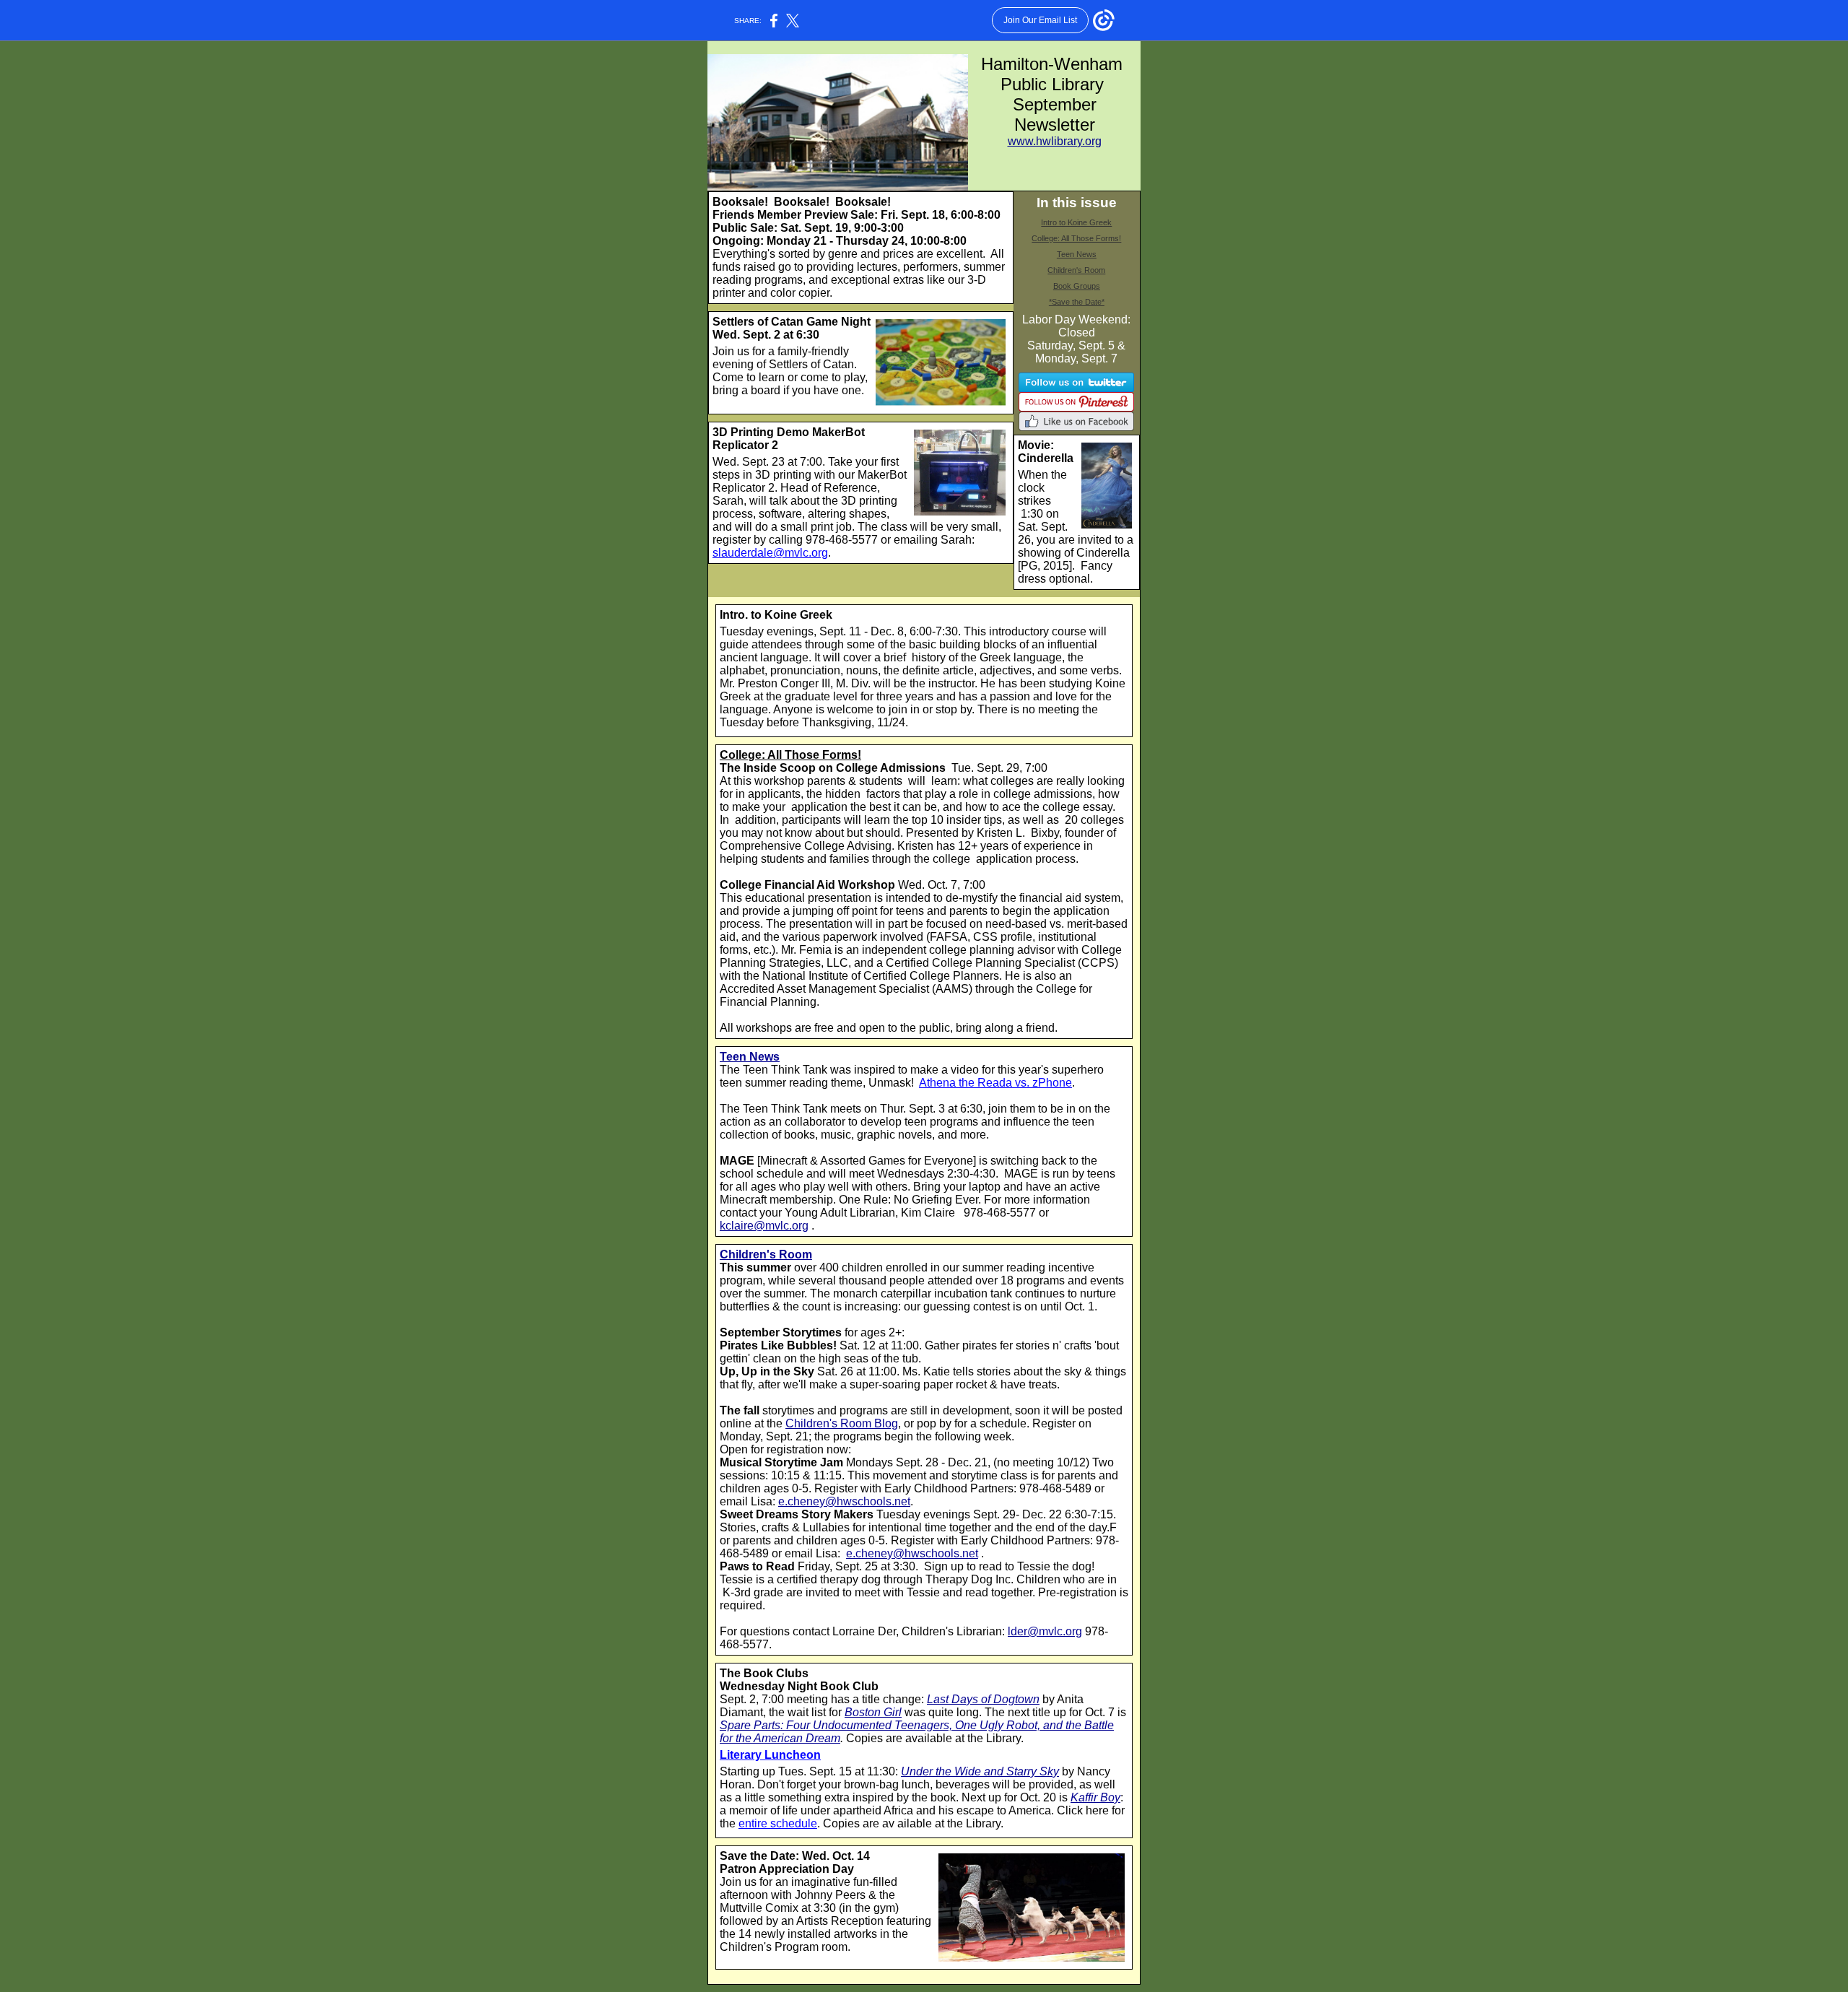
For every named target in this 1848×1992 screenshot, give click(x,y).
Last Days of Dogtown (983, 1699)
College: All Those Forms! (1076, 238)
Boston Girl (873, 1712)
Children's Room (1076, 270)
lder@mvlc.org (1045, 1631)
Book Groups (1077, 286)
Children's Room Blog (842, 1423)
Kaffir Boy (1095, 1797)
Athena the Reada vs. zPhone (995, 1083)
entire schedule (778, 1823)
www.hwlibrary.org (1055, 141)
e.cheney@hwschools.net (844, 1501)
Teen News (1077, 254)
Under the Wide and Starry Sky (980, 1771)
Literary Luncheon (770, 1755)
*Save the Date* (1077, 302)
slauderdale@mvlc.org (770, 553)
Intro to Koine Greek (1076, 222)
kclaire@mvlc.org (764, 1226)
